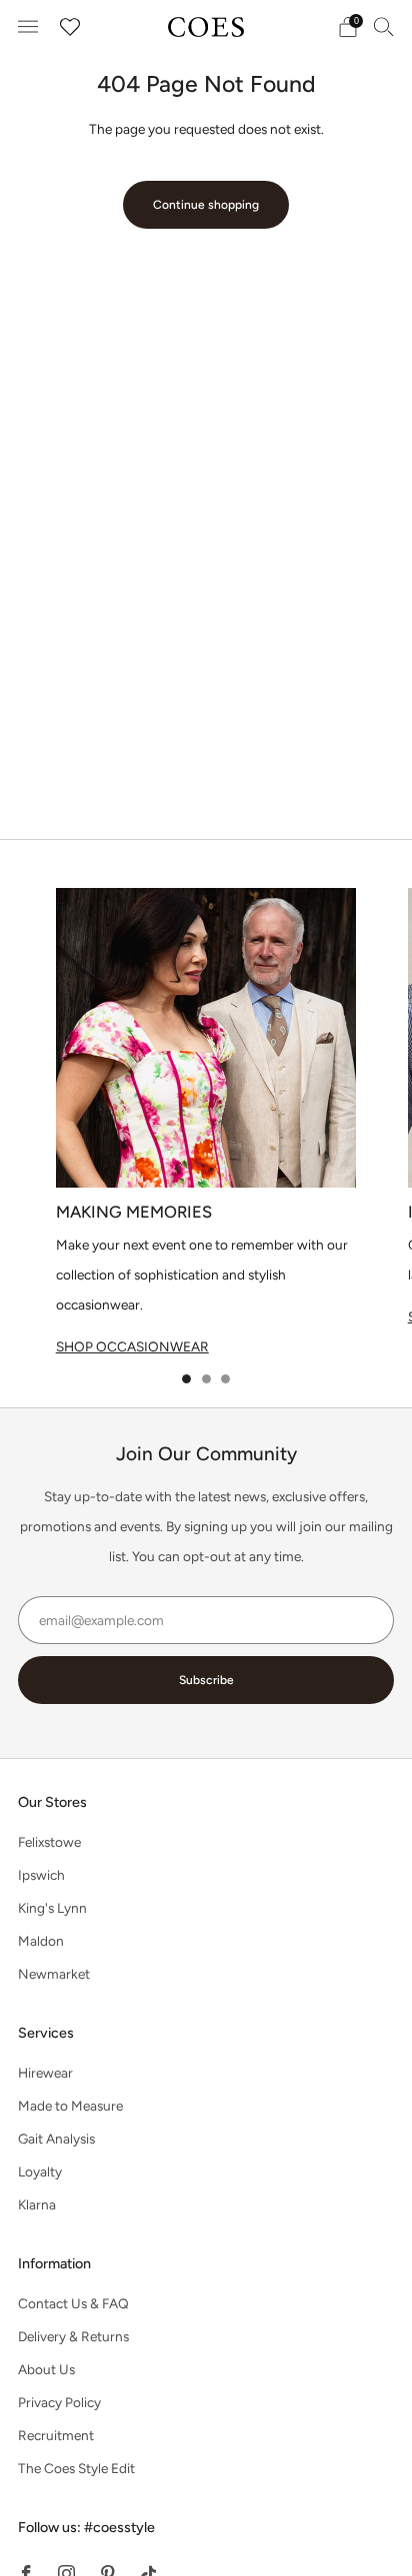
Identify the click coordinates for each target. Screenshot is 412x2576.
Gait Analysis (56, 2139)
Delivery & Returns (73, 2336)
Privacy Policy (59, 2402)
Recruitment (56, 2435)
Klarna (37, 2204)
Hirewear (45, 2073)
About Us (46, 2369)
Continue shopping (206, 205)
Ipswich (41, 1875)
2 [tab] (206, 1379)
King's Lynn (52, 1908)
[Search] (384, 26)
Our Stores (52, 1802)
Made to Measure (70, 2106)
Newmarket (54, 1974)
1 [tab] (186, 1379)
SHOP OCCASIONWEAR (132, 1346)
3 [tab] (225, 1379)
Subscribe (206, 1680)
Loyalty (40, 2171)
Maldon (41, 1941)
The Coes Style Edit (76, 2468)
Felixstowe (49, 1842)
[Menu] (28, 27)
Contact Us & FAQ (73, 2303)
